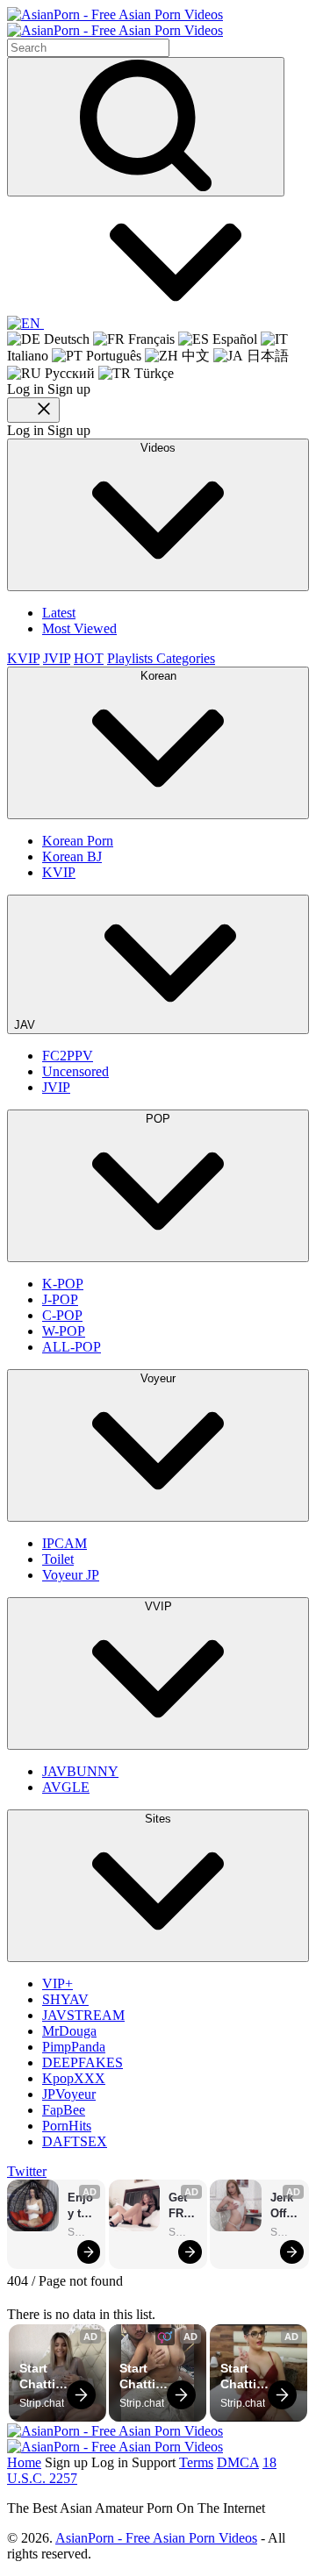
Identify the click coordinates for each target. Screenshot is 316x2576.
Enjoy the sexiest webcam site (83, 2206)
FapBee (64, 2110)
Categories (186, 658)
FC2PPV (68, 1056)
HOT (89, 658)
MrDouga (69, 2031)
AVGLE (66, 1787)
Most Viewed (79, 628)
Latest (59, 613)
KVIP (23, 658)
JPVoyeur (69, 2094)
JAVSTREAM (83, 2015)
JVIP (57, 658)
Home (24, 2462)
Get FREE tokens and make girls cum (183, 2206)
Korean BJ (72, 856)
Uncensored (75, 1071)
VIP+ (57, 1984)
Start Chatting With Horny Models (45, 2376)
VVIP (158, 1606)
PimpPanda (74, 2047)
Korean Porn (78, 841)
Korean (158, 676)
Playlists (132, 658)
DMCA (238, 2462)
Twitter (27, 2171)
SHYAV (65, 1999)
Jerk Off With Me (284, 2206)
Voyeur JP (71, 1575)
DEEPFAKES (83, 2062)
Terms (196, 2462)
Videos (158, 448)
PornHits (67, 2126)
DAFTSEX (75, 2141)
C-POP (62, 1315)
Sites (158, 1819)
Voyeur (158, 1378)
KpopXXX (74, 2078)
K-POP (63, 1284)
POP (158, 1119)
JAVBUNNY (80, 1771)
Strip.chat (83, 2232)
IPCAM (65, 1543)
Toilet (58, 1559)
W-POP (64, 1331)
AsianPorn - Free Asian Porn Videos (156, 2538)
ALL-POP (72, 1347)
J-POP (60, 1299)
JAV (26, 1025)
